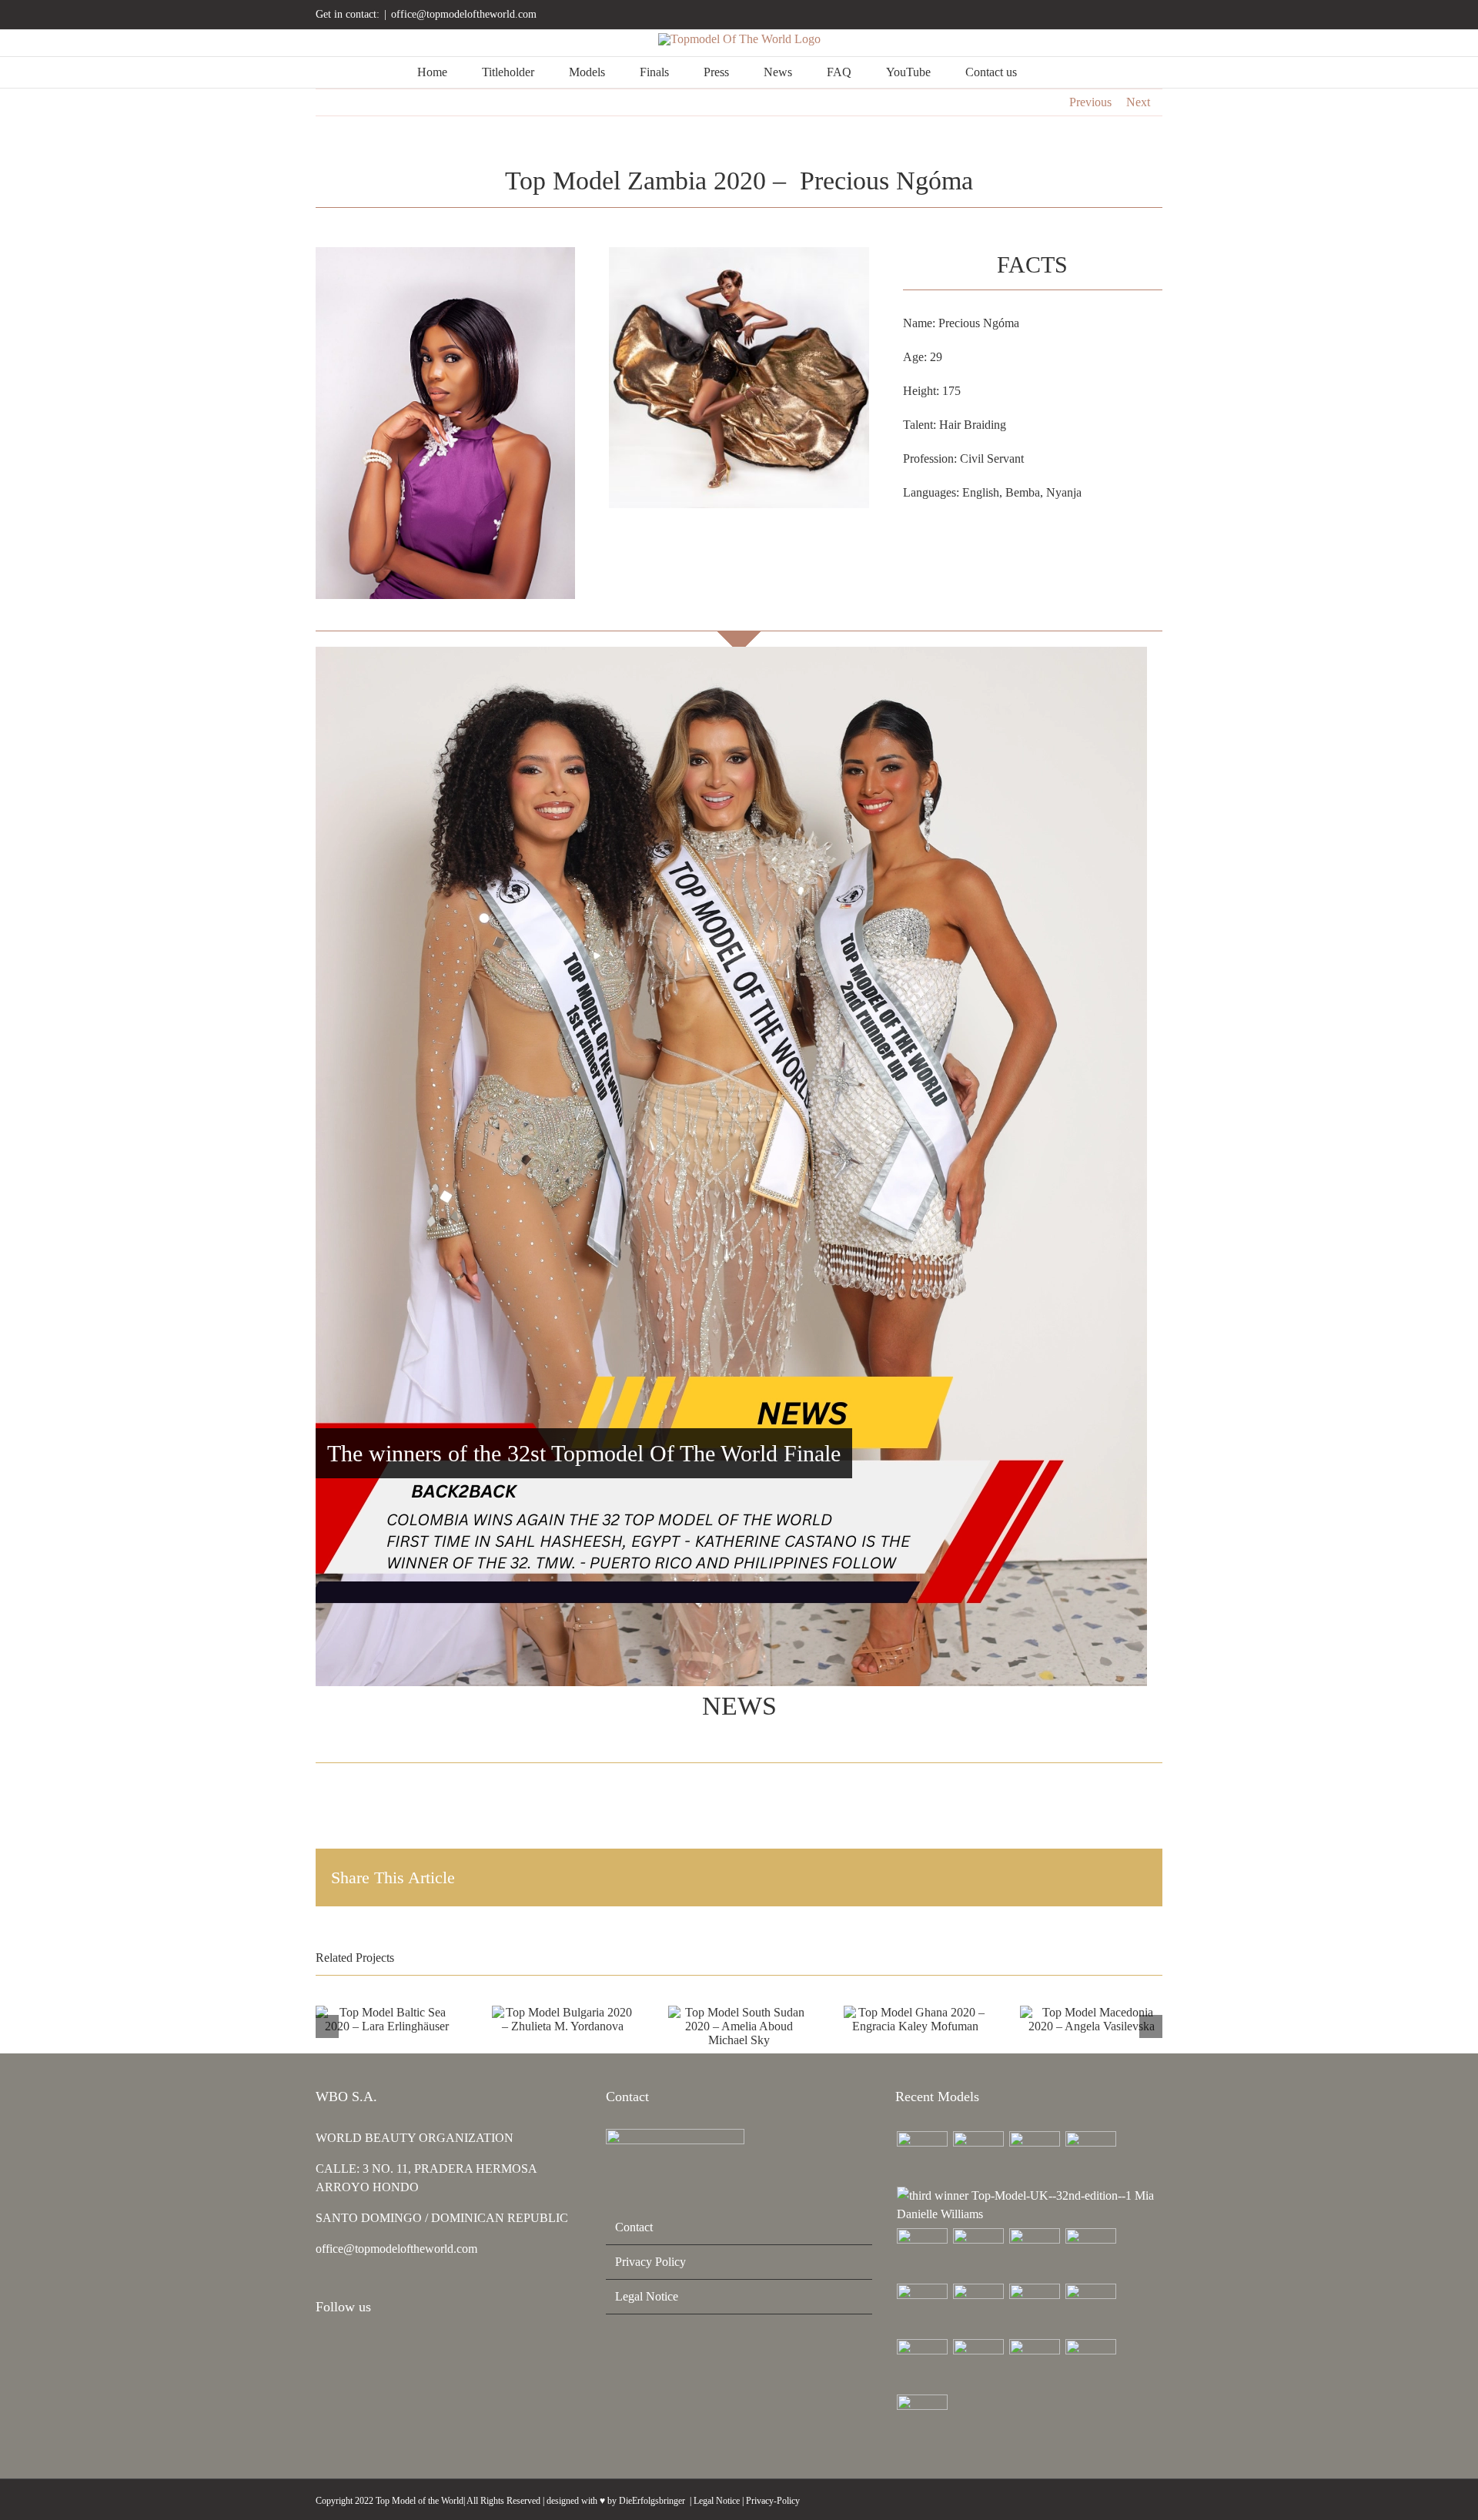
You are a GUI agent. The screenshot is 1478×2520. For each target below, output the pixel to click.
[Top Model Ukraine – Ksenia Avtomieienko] (922, 2157)
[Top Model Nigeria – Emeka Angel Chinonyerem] (1090, 2157)
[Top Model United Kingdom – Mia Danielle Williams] (1029, 2205)
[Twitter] (383, 2348)
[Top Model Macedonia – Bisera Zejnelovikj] (1034, 2254)
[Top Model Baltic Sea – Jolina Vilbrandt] (1034, 2157)
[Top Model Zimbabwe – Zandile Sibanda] (1090, 2309)
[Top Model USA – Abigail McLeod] (922, 2364)
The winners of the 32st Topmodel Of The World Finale (584, 1453)
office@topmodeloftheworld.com (464, 14)
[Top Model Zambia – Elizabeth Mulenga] (1034, 2309)
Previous (1090, 102)
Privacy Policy (650, 2262)
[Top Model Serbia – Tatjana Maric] (922, 2254)
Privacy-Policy (773, 2501)
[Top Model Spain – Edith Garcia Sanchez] (1034, 2364)
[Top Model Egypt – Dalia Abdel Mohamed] (922, 2309)
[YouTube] (362, 2348)
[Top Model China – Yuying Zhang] (978, 2157)
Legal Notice (647, 2296)
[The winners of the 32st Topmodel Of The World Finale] (731, 1166)
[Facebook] (341, 2348)
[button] (1057, 72)
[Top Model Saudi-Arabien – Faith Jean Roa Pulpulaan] (978, 2254)
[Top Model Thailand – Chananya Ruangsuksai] (978, 2364)
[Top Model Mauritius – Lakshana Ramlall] (1090, 2254)
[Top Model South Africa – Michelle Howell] (922, 2420)
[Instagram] (320, 2348)
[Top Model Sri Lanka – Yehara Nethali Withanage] (1090, 2364)
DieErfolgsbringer (652, 2501)
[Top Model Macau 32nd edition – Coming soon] (978, 2309)
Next (1138, 102)
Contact (634, 2227)
